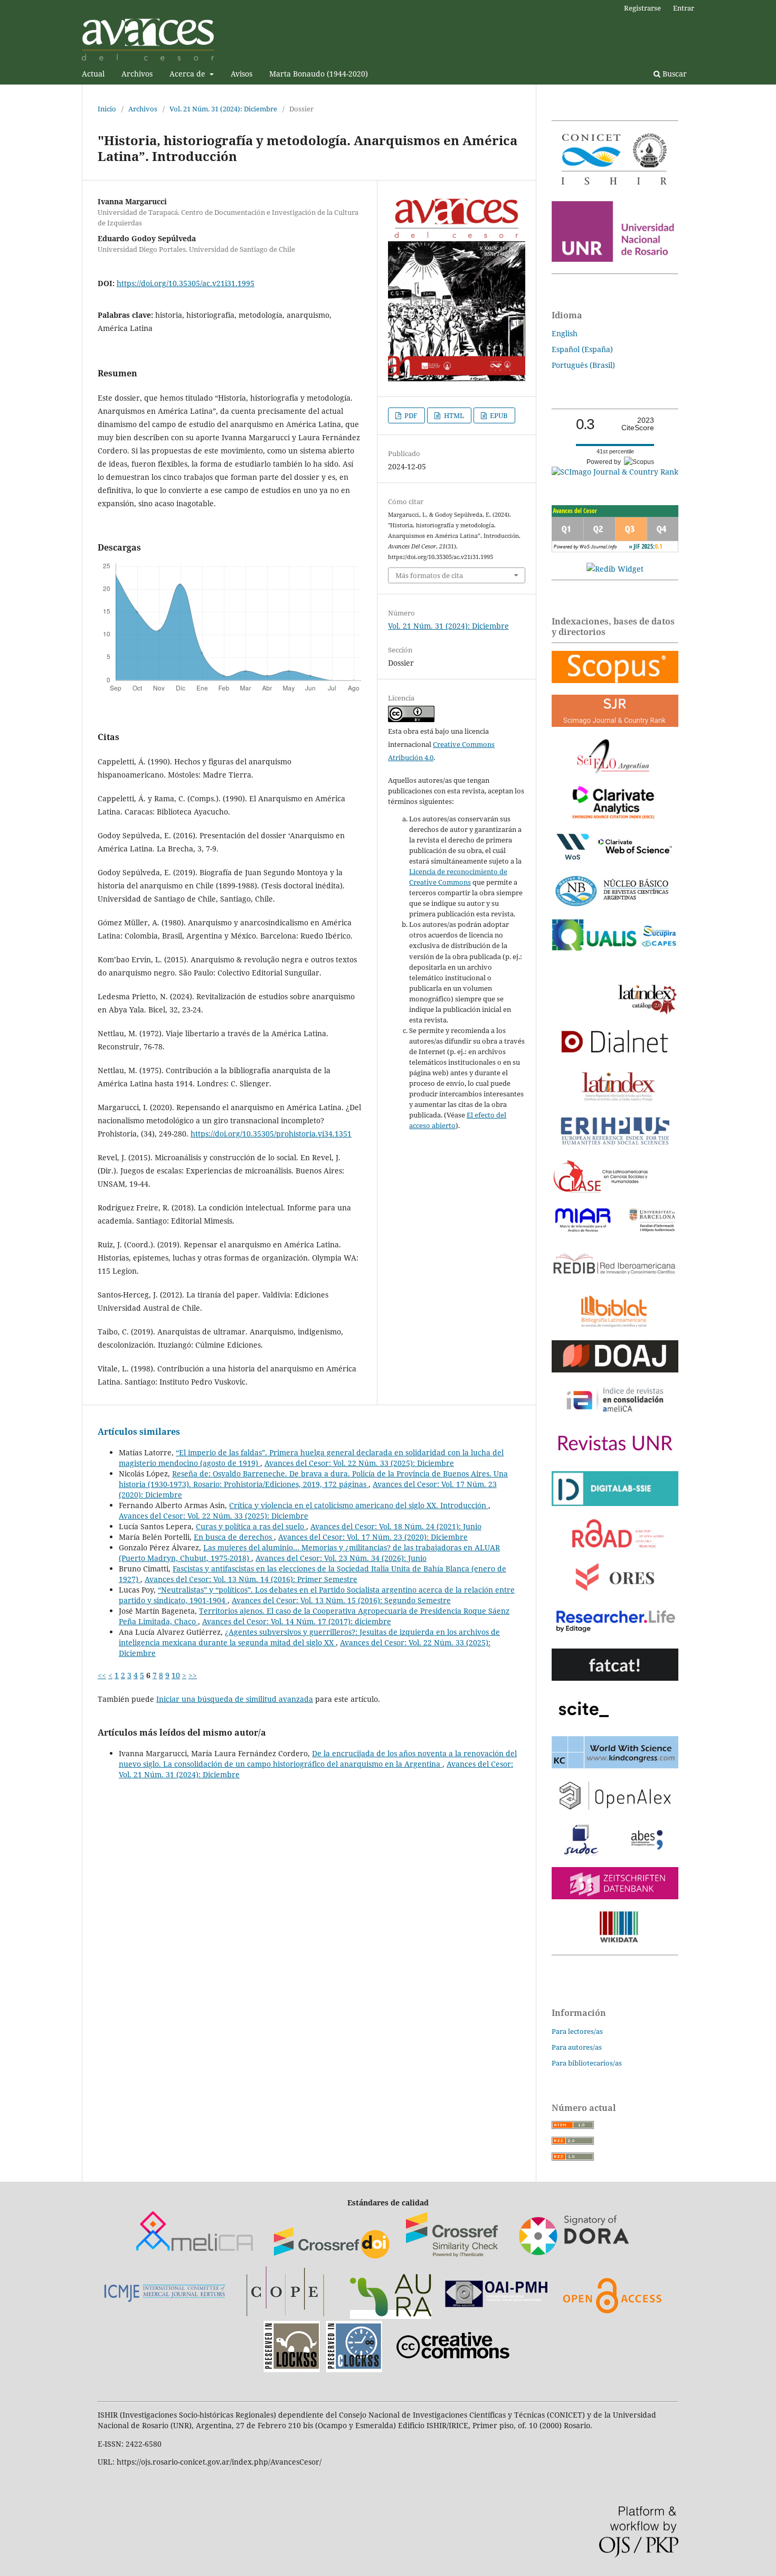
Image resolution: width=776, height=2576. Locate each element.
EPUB (498, 415)
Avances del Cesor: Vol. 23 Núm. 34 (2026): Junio (341, 1558)
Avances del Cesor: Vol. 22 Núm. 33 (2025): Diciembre (359, 1463)
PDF (410, 415)
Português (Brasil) (583, 365)
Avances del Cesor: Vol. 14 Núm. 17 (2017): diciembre (297, 1621)
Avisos (242, 74)
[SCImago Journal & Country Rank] (615, 472)
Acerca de (188, 74)
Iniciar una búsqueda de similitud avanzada (235, 1699)
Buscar (674, 74)
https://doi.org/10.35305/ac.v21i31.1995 (186, 283)
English (565, 333)
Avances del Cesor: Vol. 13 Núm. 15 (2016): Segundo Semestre (341, 1600)
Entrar (684, 8)
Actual (93, 74)
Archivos (137, 74)
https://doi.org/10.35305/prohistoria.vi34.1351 (271, 1134)
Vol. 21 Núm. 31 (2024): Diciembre (223, 109)
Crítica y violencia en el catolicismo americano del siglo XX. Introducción (359, 1505)
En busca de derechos (234, 1537)
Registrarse (642, 8)
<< (102, 1675)
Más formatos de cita (429, 575)
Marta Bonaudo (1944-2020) (319, 74)
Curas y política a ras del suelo (251, 1526)
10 (176, 1675)
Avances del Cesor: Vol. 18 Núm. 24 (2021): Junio (396, 1526)
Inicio (107, 109)
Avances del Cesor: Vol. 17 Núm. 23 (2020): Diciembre (373, 1537)
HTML (453, 415)
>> (193, 1675)
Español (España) (582, 349)
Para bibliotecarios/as (587, 2063)
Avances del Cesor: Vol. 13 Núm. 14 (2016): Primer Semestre (251, 1579)
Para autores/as (577, 2047)
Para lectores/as (577, 2031)
